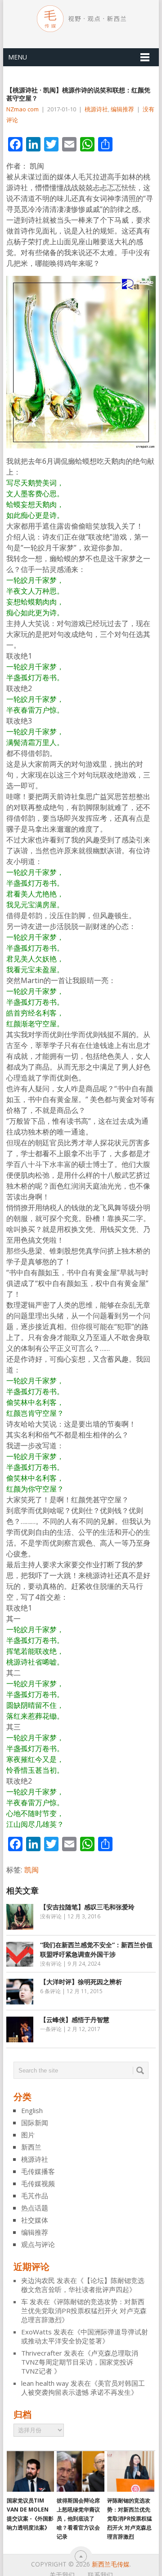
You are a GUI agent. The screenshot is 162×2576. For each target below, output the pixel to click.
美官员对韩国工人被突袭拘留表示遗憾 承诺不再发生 (83, 2388)
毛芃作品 (35, 2196)
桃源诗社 (96, 109)
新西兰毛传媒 (111, 2564)
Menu (18, 57)
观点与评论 (38, 2244)
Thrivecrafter (42, 2353)
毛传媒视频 (38, 2183)
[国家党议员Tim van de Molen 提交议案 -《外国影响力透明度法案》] (30, 2471)
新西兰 (31, 2147)
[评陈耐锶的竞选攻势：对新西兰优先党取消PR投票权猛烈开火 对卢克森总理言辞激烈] (131, 2471)
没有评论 (51, 1916)
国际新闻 (35, 2123)
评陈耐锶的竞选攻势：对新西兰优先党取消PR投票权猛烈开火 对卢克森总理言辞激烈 (84, 2311)
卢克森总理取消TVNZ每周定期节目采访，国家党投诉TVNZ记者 (80, 2362)
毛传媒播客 (38, 2171)
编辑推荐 (122, 109)
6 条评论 (50, 1991)
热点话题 (35, 2208)
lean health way (45, 2383)
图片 (28, 2135)
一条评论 (51, 2029)
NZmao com (22, 109)
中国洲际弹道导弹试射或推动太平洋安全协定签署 (85, 2336)
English (32, 2110)
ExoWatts (36, 2332)
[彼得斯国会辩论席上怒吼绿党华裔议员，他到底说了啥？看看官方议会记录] (80, 2471)
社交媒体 (35, 2220)
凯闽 (31, 1870)
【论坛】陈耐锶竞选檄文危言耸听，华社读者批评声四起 (83, 2285)
